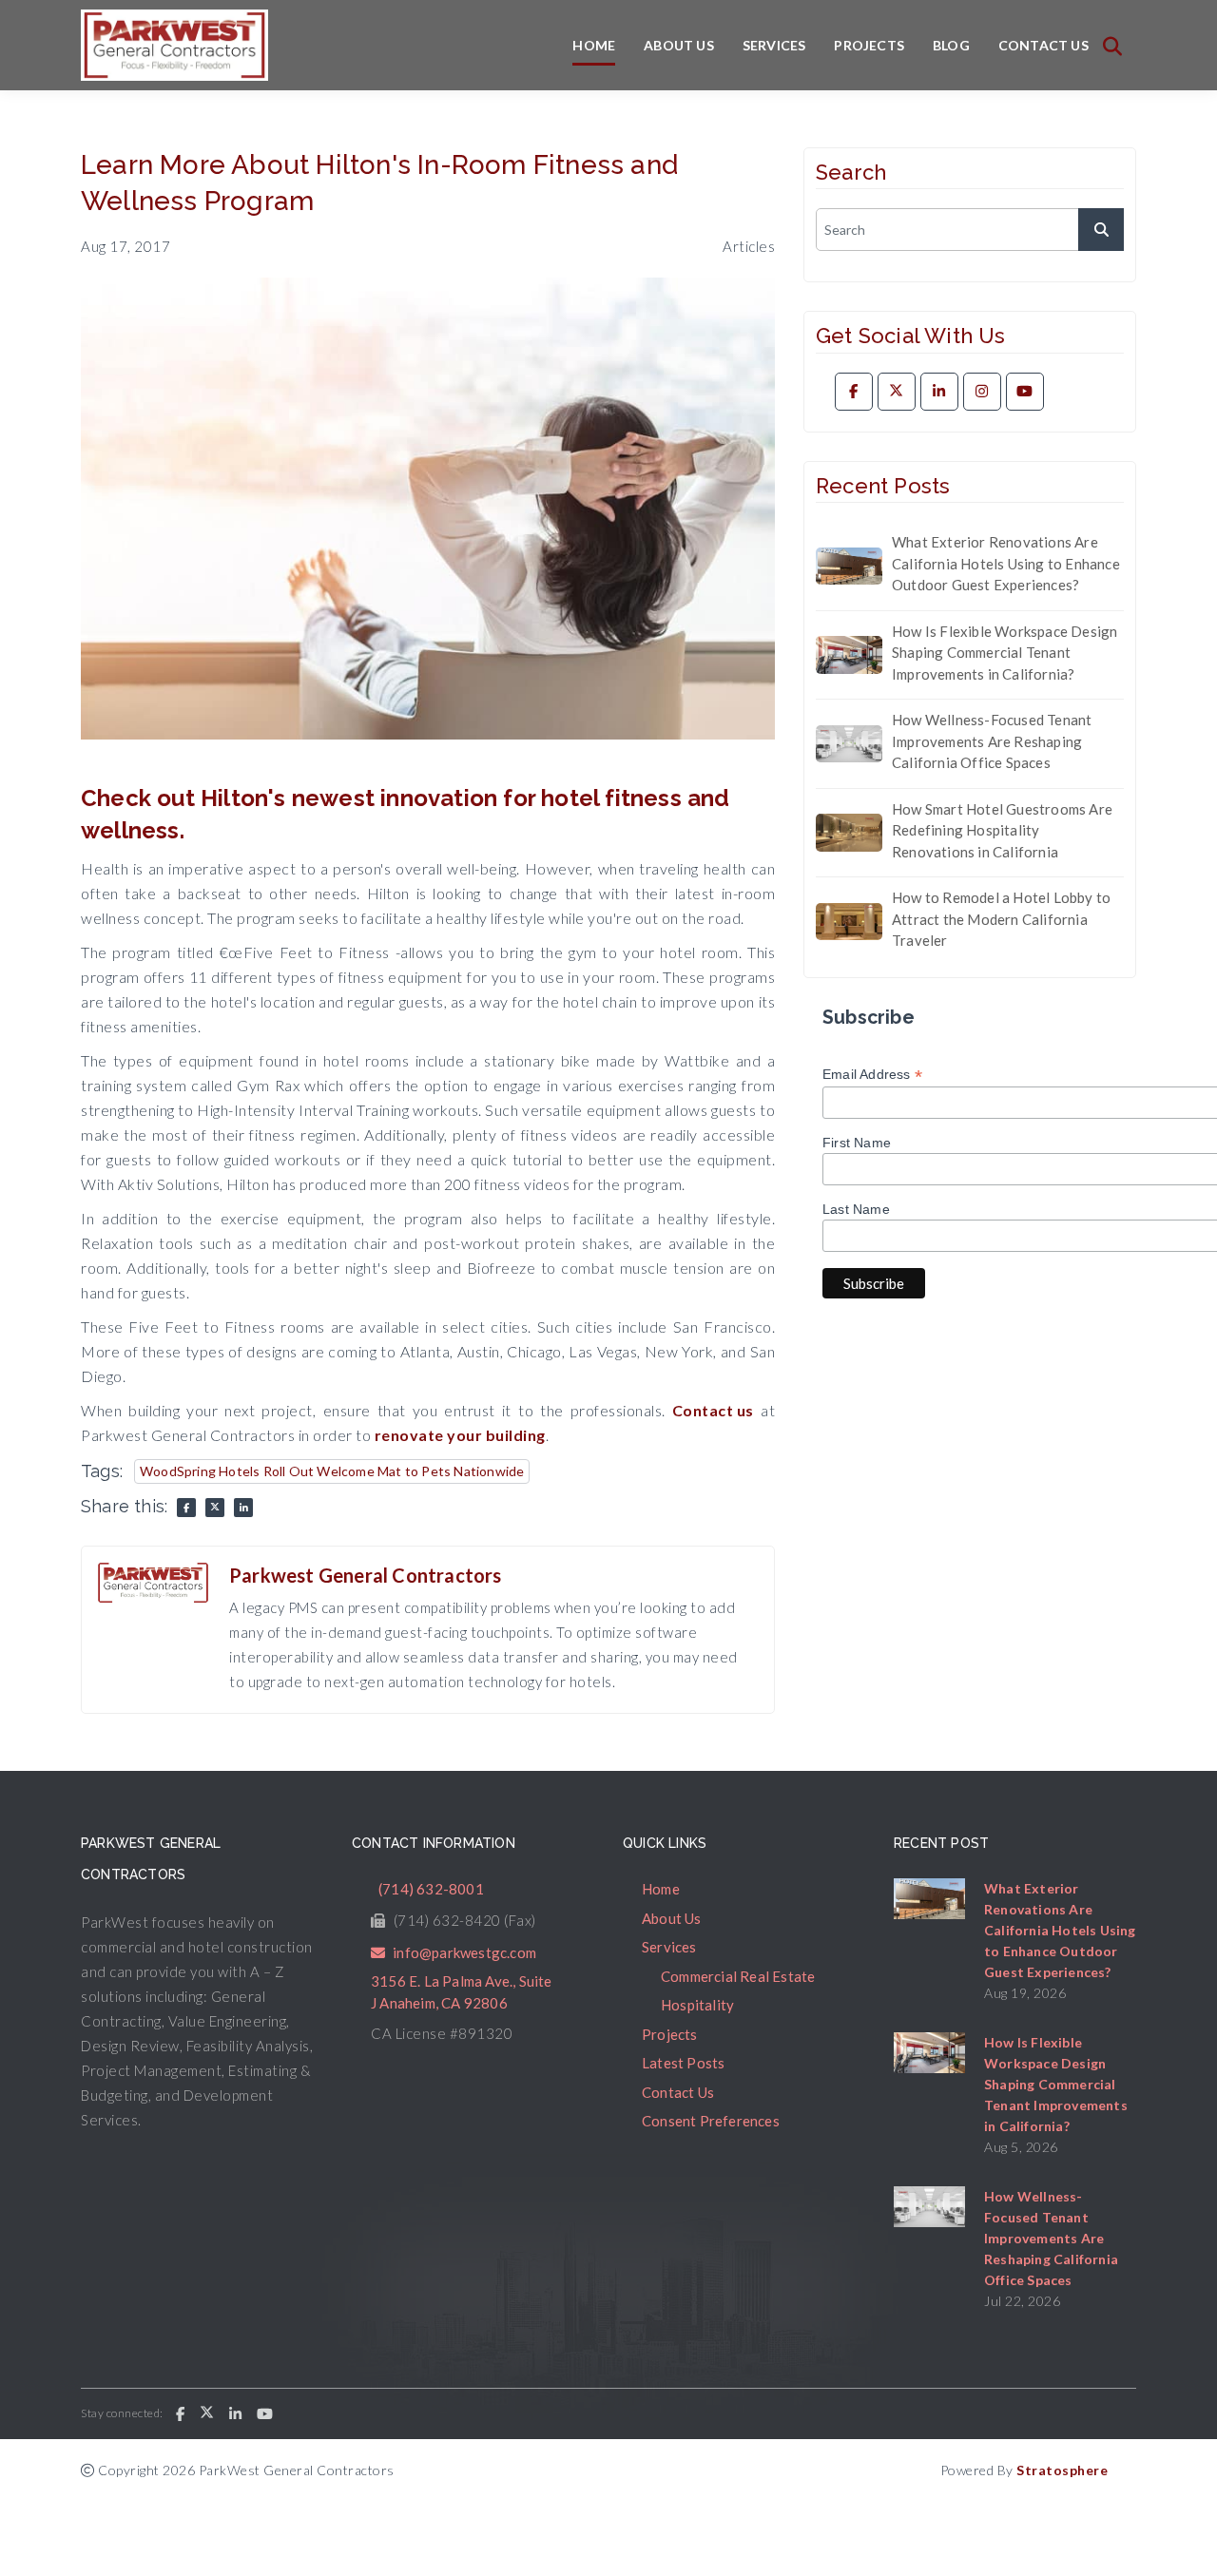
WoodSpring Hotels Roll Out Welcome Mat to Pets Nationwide (332, 1471)
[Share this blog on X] (215, 1508)
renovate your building (460, 1435)
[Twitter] (897, 392)
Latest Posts (683, 2063)
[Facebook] (854, 392)
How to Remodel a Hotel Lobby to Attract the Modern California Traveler (1001, 919)
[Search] (1112, 46)
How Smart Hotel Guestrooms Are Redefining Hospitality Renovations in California (1002, 830)
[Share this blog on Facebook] (186, 1508)
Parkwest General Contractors (366, 1575)
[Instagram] (982, 392)
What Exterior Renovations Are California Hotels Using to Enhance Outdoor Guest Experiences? (1006, 563)
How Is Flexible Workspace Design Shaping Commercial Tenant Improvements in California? (1005, 653)
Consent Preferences (711, 2121)
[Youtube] (1025, 392)
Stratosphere (1062, 2470)
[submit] (1101, 230)
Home (594, 45)
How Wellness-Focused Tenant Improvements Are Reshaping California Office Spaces (992, 741)
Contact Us (1043, 45)
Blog (951, 45)
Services (774, 45)
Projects (869, 45)
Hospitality (697, 2005)
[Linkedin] (939, 392)
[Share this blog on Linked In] (243, 1508)
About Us (679, 45)
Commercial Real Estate (738, 1976)
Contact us (713, 1410)
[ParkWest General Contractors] (174, 45)
